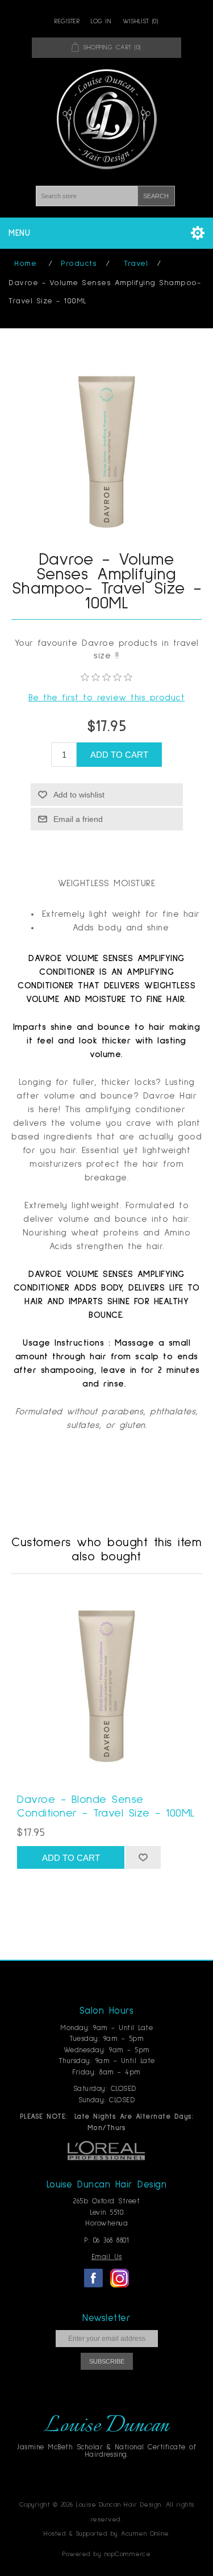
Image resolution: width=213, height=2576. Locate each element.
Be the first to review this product (107, 698)
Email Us (107, 2257)
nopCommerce (128, 2554)
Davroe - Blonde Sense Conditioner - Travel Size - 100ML (106, 1806)
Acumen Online (145, 2534)
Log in (101, 22)
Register (67, 22)
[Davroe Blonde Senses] (106, 1686)
